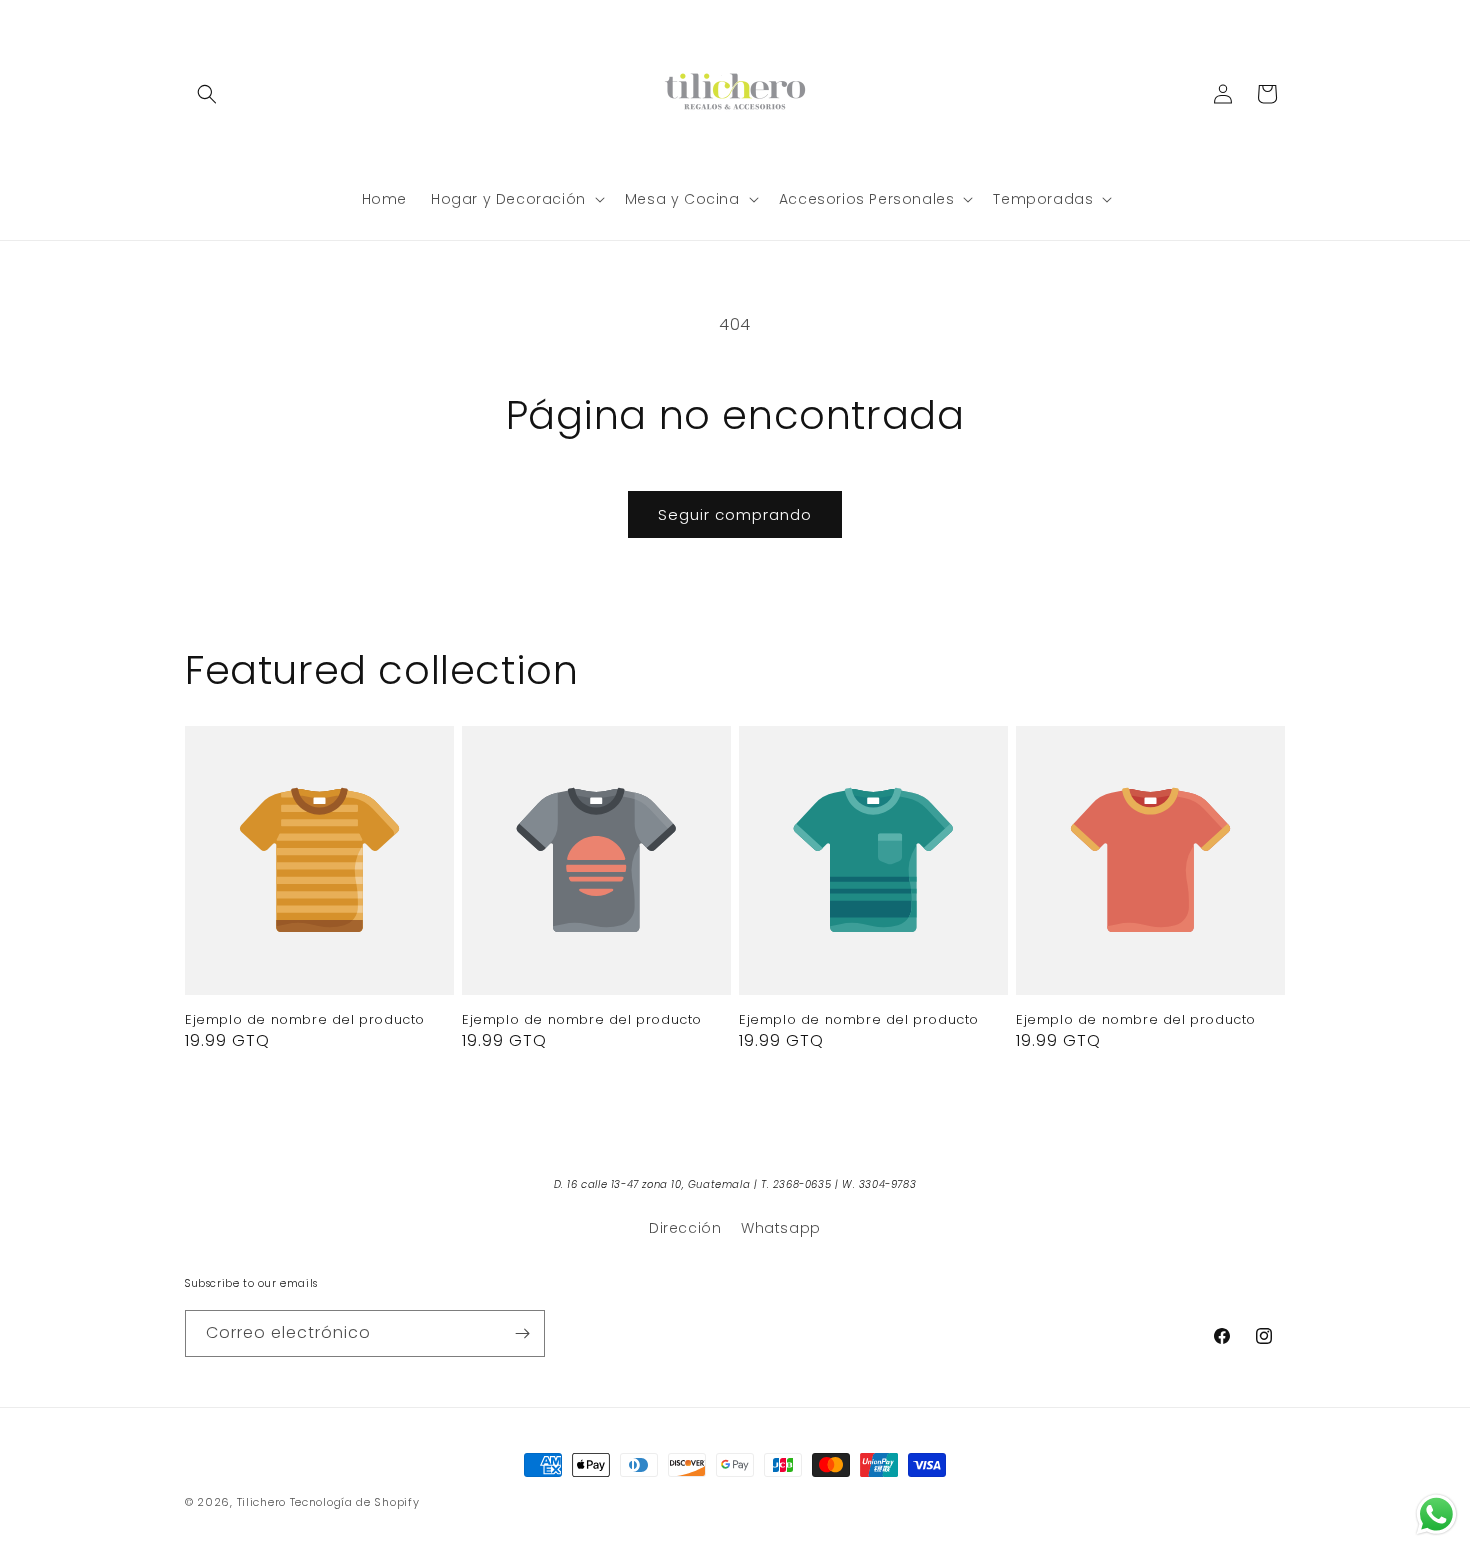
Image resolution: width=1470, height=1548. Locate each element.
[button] (207, 94)
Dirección (685, 1228)
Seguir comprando (735, 514)
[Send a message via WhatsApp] (1436, 1514)
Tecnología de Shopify (355, 1502)
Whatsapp (781, 1228)
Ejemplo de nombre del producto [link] (305, 1020)
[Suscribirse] (522, 1333)
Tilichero (261, 1502)
